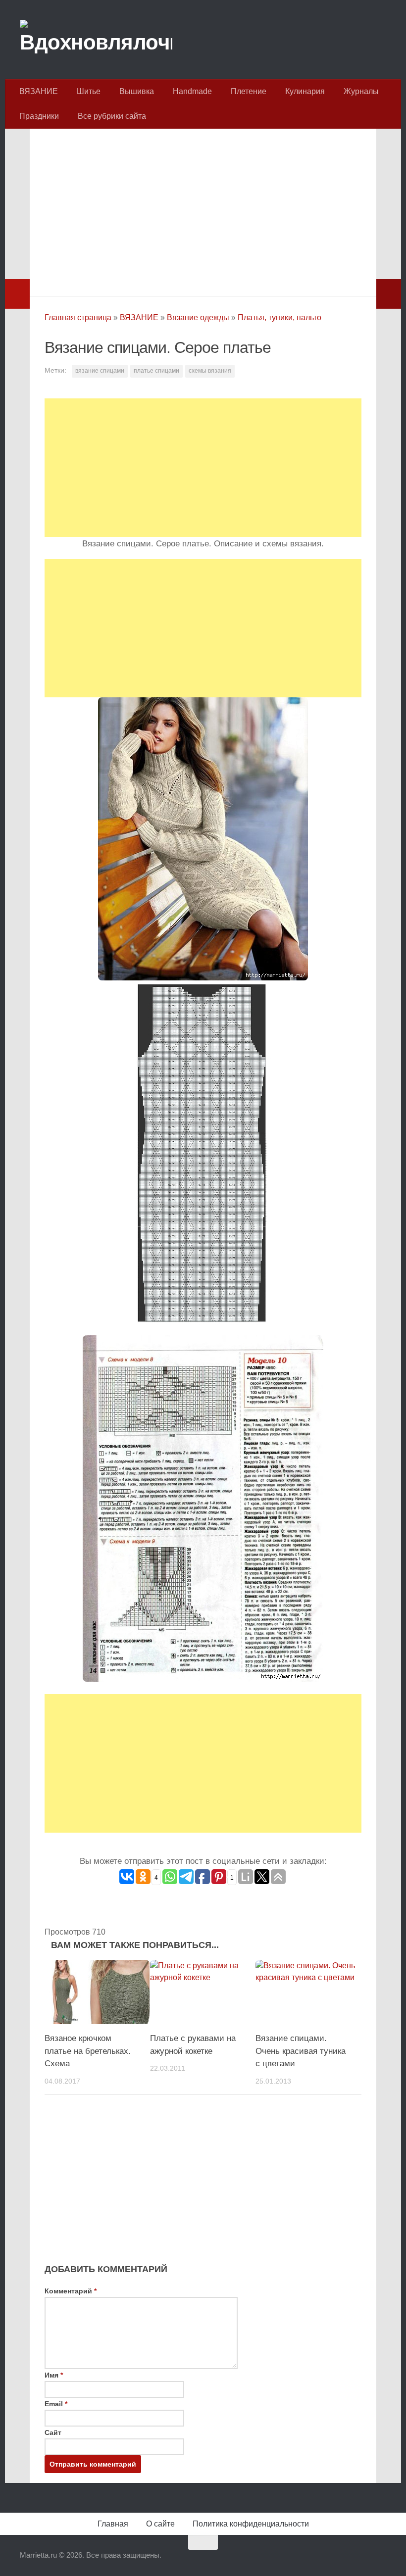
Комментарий (71, 2291)
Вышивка (137, 91)
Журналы (361, 91)
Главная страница (78, 317)
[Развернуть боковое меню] (17, 294)
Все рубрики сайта (112, 116)
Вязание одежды (198, 317)
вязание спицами (100, 371)
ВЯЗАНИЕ (39, 91)
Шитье (89, 91)
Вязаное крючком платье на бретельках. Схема (88, 2051)
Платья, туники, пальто (279, 317)
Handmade (192, 91)
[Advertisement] (203, 210)
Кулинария (305, 91)
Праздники (39, 116)
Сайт (53, 2432)
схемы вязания (210, 371)
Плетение (249, 91)
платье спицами (156, 371)
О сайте (160, 2524)
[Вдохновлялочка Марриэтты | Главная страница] (96, 40)
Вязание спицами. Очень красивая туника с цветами (301, 2051)
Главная (113, 2524)
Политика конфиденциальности (251, 2524)
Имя (54, 2375)
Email (56, 2404)
